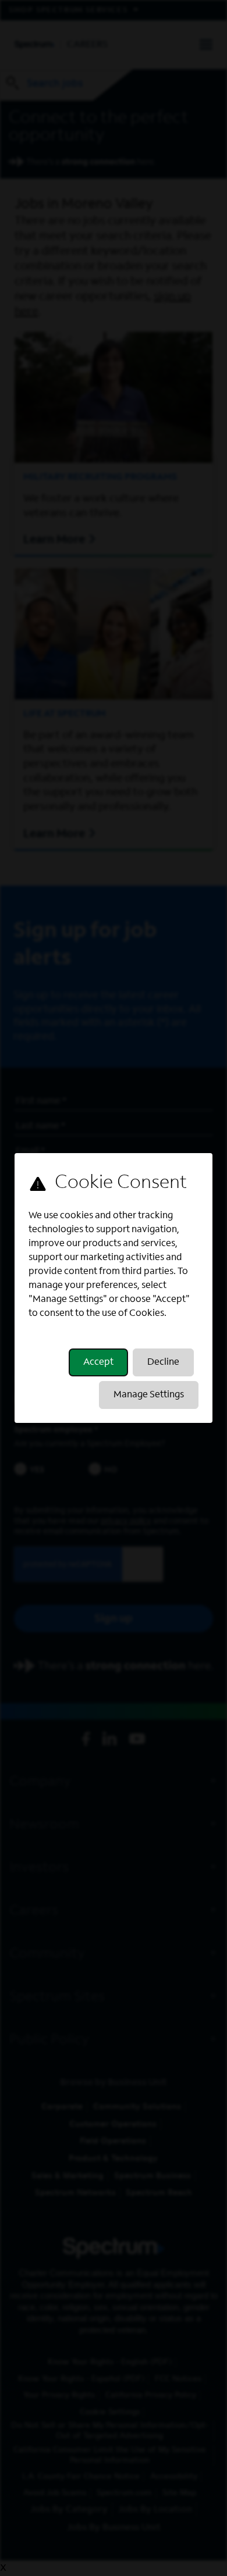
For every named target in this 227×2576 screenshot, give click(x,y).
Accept (98, 1362)
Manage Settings (149, 1395)
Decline (163, 1362)
